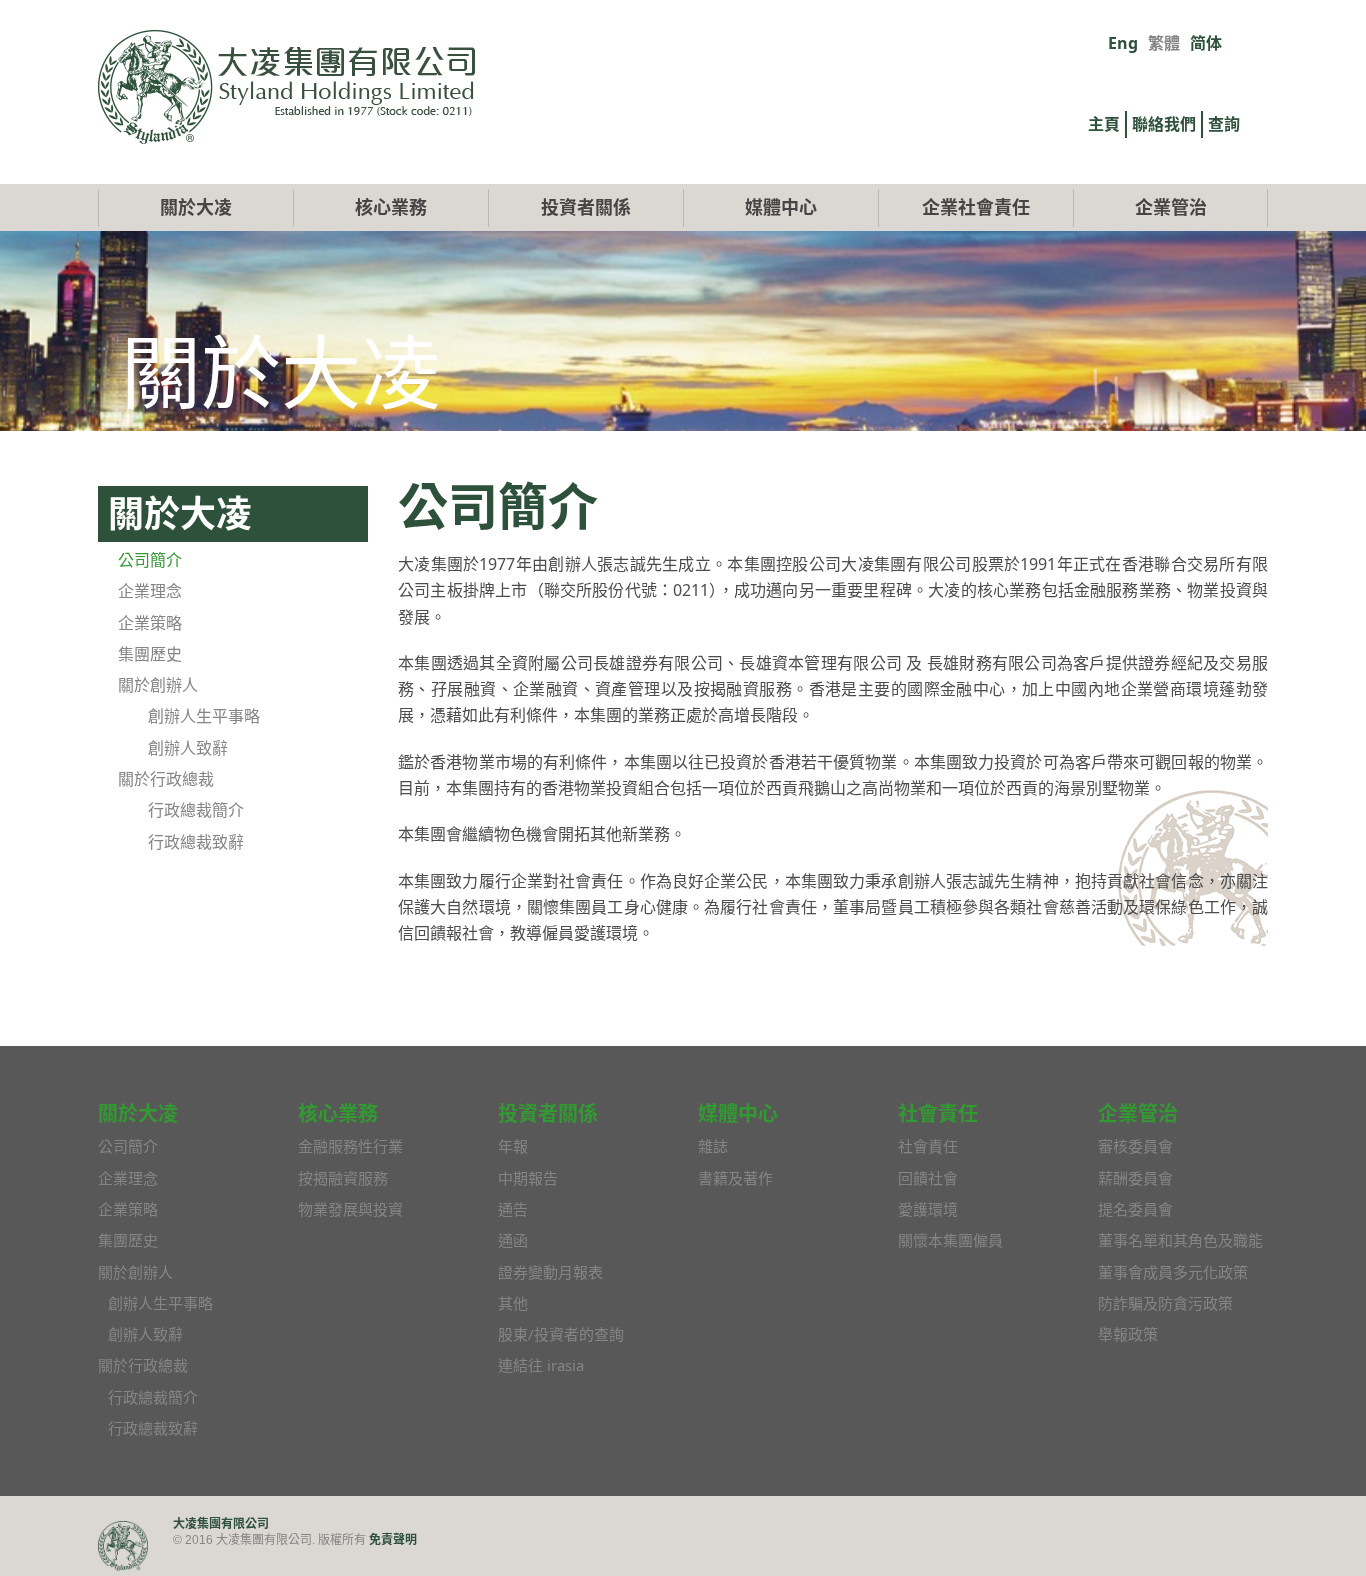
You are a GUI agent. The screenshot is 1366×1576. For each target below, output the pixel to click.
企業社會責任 (976, 207)
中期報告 (528, 1178)
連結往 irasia (541, 1365)
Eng (1123, 43)
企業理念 (150, 591)
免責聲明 (393, 1539)
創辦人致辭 (188, 748)
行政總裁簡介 (196, 810)
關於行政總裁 (166, 779)
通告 (513, 1209)
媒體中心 (781, 207)
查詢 (1224, 124)
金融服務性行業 (350, 1146)
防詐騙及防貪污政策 (1165, 1303)
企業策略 (150, 623)
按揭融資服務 (343, 1178)
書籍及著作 (735, 1178)
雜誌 (713, 1146)
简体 (1206, 43)
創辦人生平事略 (204, 716)
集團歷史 (150, 654)
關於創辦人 (158, 685)
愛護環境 (928, 1209)
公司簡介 (150, 560)
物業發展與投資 (350, 1209)
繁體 (1164, 43)
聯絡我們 (1164, 124)
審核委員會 (1135, 1146)
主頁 (1104, 124)
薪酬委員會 (1135, 1178)
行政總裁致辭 (196, 842)
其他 (513, 1303)
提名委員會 (1135, 1209)
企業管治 (1171, 207)
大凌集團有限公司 (221, 1523)
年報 (513, 1146)
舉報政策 (1128, 1334)
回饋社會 (928, 1178)
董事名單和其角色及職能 (1180, 1240)
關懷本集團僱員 (950, 1240)
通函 (513, 1240)
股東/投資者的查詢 (561, 1334)
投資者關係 (586, 207)
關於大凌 (196, 207)
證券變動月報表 (550, 1272)
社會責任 (928, 1146)
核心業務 (391, 207)
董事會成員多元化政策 (1173, 1272)
